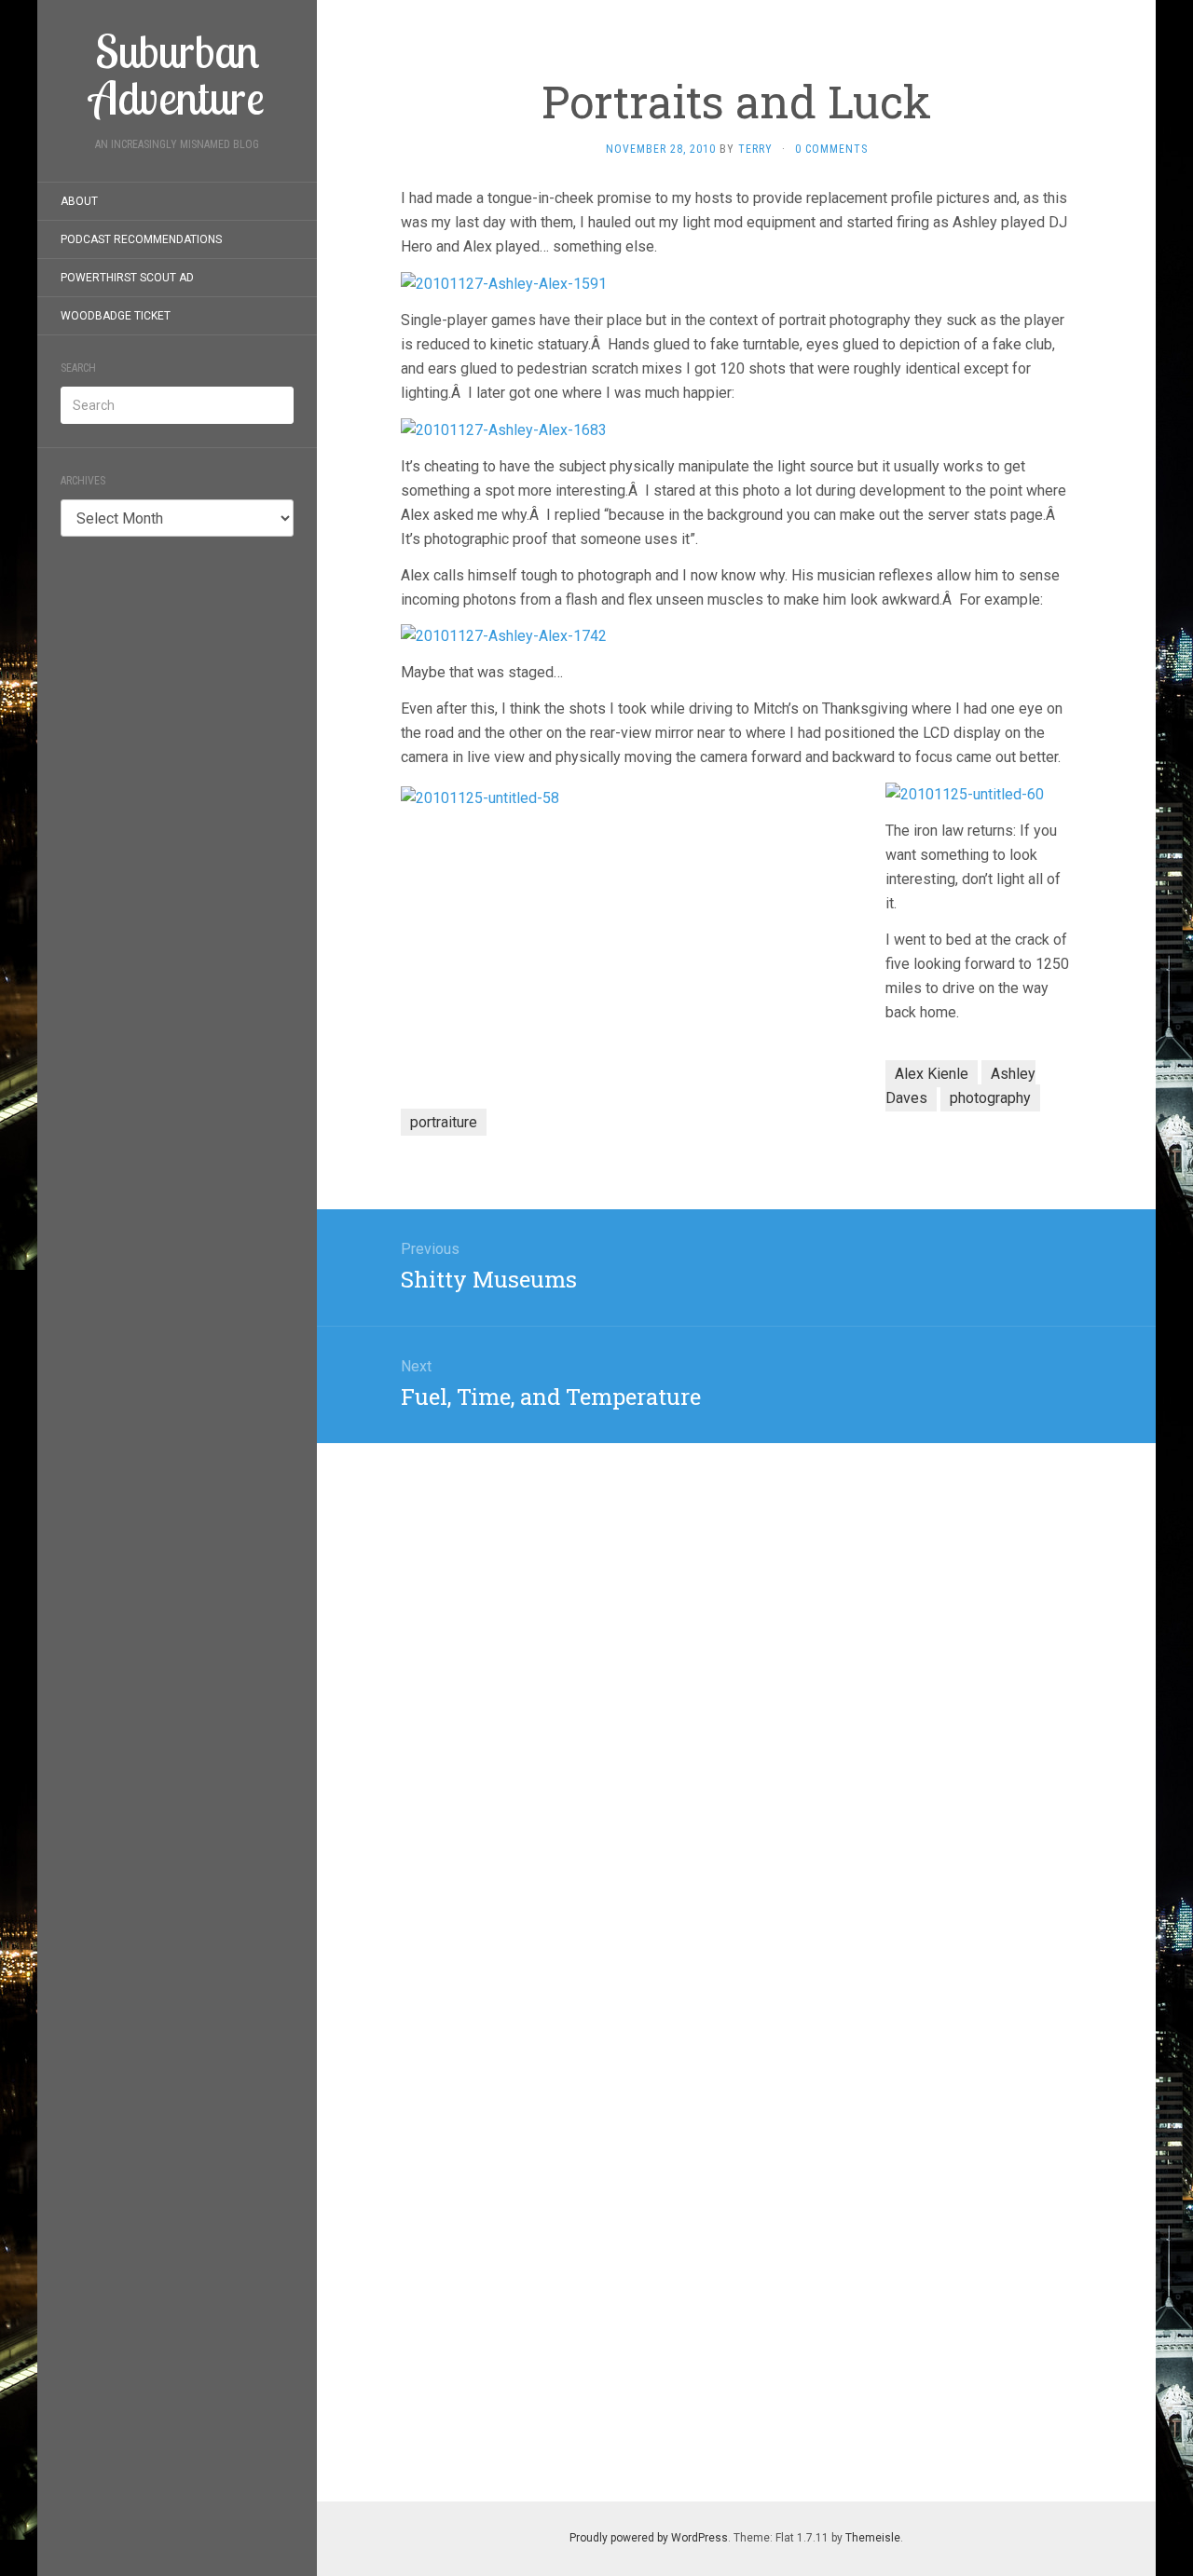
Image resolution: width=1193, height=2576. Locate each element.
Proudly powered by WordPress (649, 2538)
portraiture (444, 1122)
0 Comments (831, 149)
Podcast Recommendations (141, 239)
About (79, 201)
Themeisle (873, 2538)
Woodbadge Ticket (116, 316)
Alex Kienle (932, 1074)
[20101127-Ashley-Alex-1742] (504, 636)
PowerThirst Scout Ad (127, 278)
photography (990, 1098)
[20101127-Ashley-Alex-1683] (504, 429)
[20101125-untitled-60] (965, 793)
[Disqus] (736, 1676)
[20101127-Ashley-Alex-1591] (504, 283)
